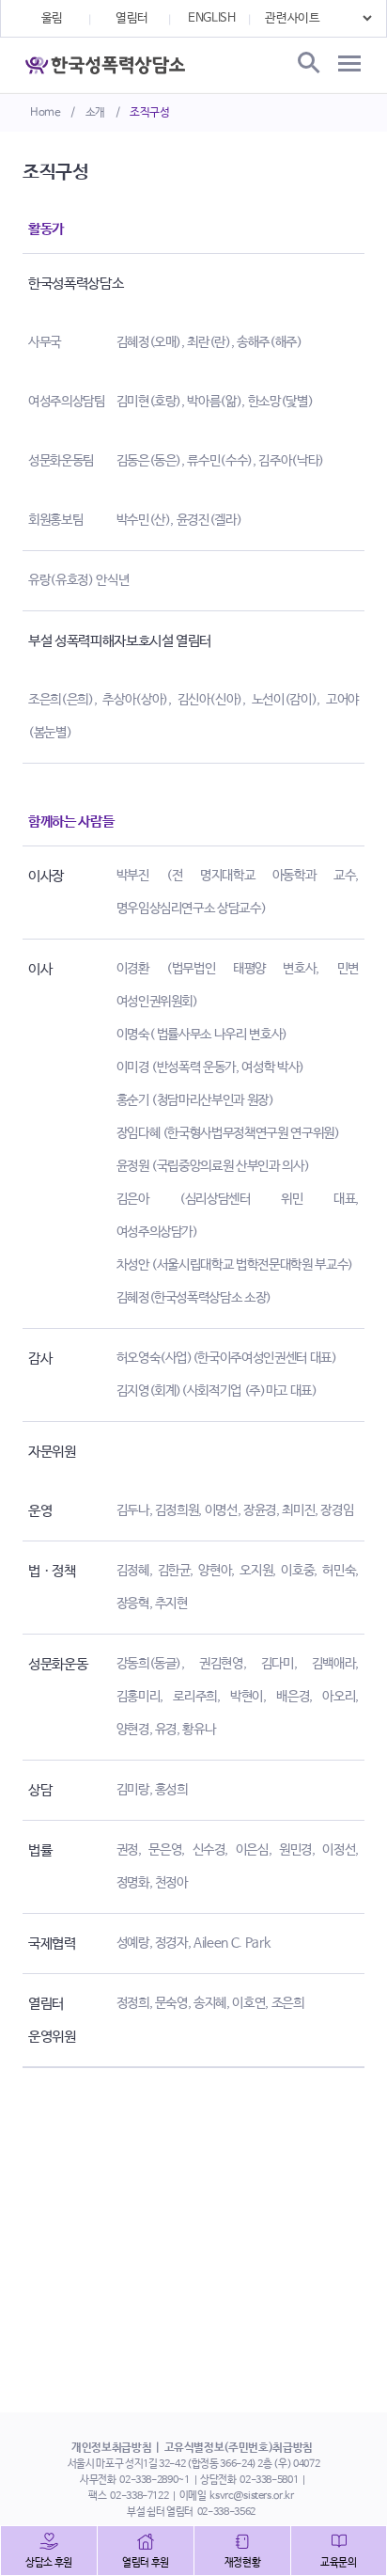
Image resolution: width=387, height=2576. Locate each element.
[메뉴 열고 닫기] (349, 64)
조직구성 (150, 113)
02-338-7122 (139, 2496)
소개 (95, 113)
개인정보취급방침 (111, 2448)
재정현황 (243, 2563)
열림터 (132, 18)
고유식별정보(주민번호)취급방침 (239, 2448)
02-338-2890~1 (154, 2480)
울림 (52, 18)
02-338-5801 (269, 2480)
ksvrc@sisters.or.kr (251, 2496)
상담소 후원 (49, 2563)
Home (46, 113)
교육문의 (339, 2563)
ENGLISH (212, 18)
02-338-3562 (226, 2512)
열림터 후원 (146, 2563)
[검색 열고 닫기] (307, 64)
